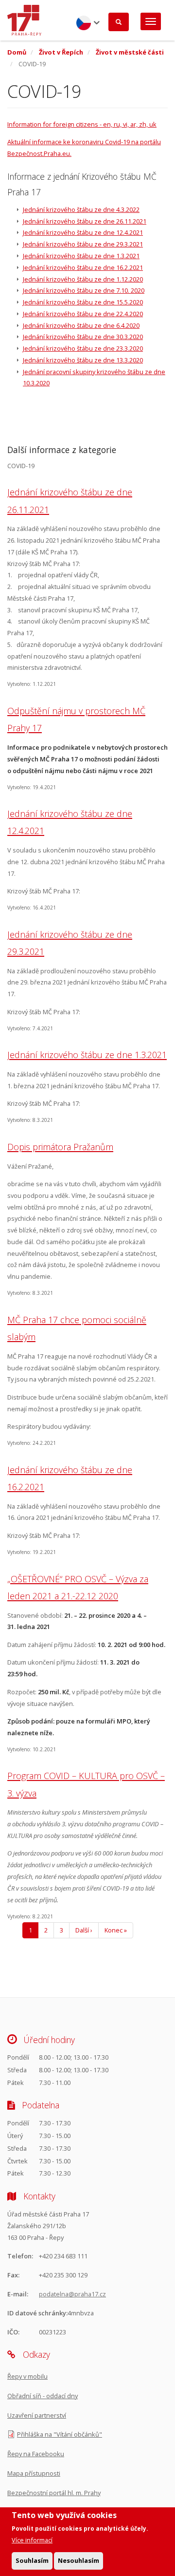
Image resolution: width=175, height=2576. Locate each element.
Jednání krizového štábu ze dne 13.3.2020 (83, 360)
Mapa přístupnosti (34, 2473)
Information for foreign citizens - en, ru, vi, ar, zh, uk (82, 124)
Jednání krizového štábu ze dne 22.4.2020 (83, 314)
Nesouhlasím (79, 2560)
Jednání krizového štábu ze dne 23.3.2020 (83, 348)
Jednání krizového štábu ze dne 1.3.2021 (81, 256)
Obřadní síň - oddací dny (43, 2396)
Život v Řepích (61, 52)
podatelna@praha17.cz (72, 2294)
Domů (17, 52)
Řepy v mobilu (27, 2376)
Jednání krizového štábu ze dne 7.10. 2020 (84, 290)
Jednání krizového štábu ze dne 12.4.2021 (83, 232)
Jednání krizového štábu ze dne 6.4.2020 (81, 325)
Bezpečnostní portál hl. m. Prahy (54, 2493)
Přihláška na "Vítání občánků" (60, 2434)
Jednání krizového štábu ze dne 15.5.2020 (83, 302)
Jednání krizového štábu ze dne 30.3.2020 (83, 337)
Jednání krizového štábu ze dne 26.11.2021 (85, 221)
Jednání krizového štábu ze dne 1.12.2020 (83, 279)
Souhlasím (32, 2560)
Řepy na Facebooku (36, 2454)
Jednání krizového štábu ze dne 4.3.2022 (81, 209)
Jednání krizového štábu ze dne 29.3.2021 (83, 244)
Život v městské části (130, 52)
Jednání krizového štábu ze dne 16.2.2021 (83, 267)
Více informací (32, 2540)
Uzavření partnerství (37, 2415)
